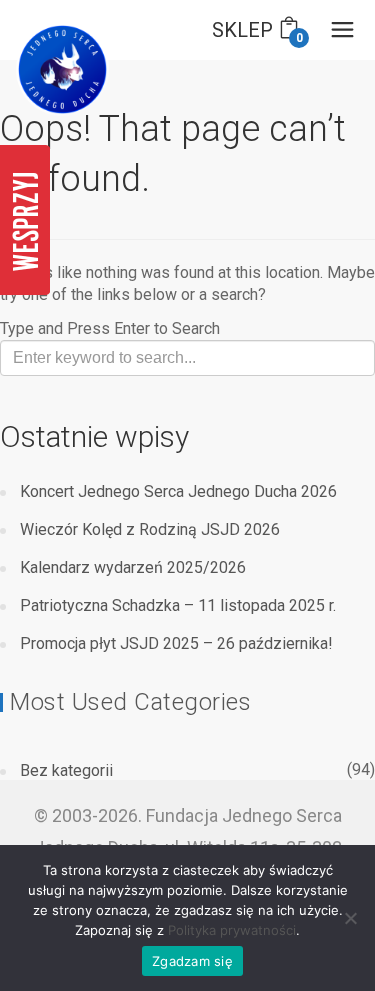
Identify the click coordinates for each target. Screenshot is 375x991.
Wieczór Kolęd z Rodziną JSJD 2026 (150, 529)
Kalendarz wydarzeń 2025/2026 (133, 567)
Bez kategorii (66, 770)
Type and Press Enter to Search (110, 328)
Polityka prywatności (232, 930)
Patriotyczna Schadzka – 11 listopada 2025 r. (178, 605)
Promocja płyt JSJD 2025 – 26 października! (176, 643)
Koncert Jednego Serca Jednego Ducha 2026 (178, 491)
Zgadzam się (192, 961)
